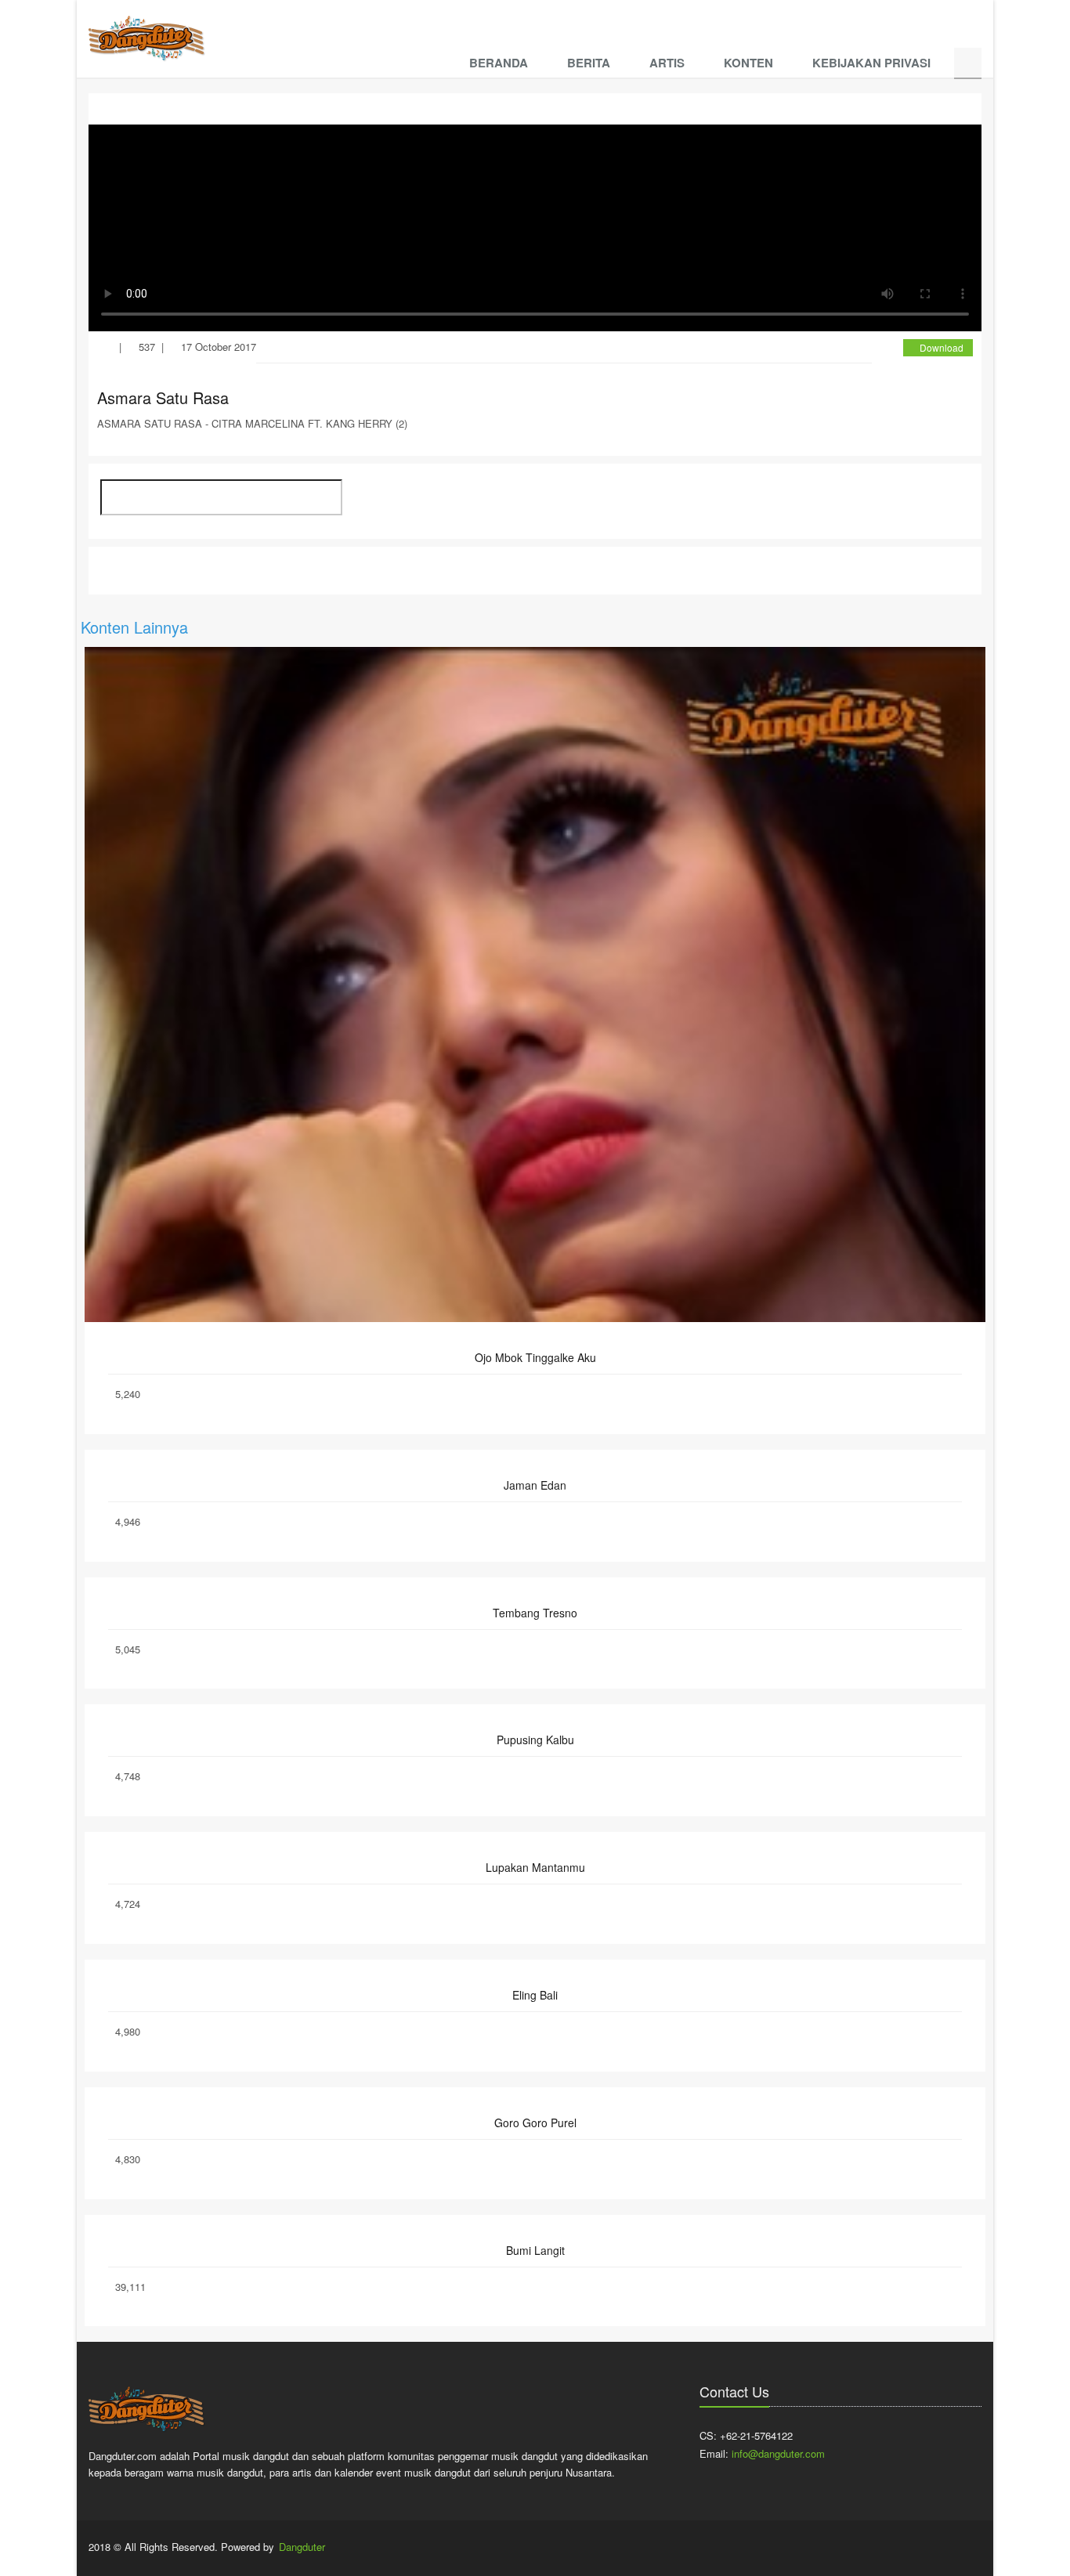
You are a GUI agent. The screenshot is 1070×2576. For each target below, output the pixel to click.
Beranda (499, 63)
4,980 (128, 2031)
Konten (748, 63)
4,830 (128, 2159)
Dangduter (302, 2547)
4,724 (128, 1904)
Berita (589, 63)
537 (147, 347)
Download (942, 347)
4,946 (128, 1521)
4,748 (128, 1776)
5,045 (128, 1649)
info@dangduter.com (778, 2453)
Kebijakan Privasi (871, 63)
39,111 (130, 2287)
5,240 (128, 1394)
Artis (667, 63)
